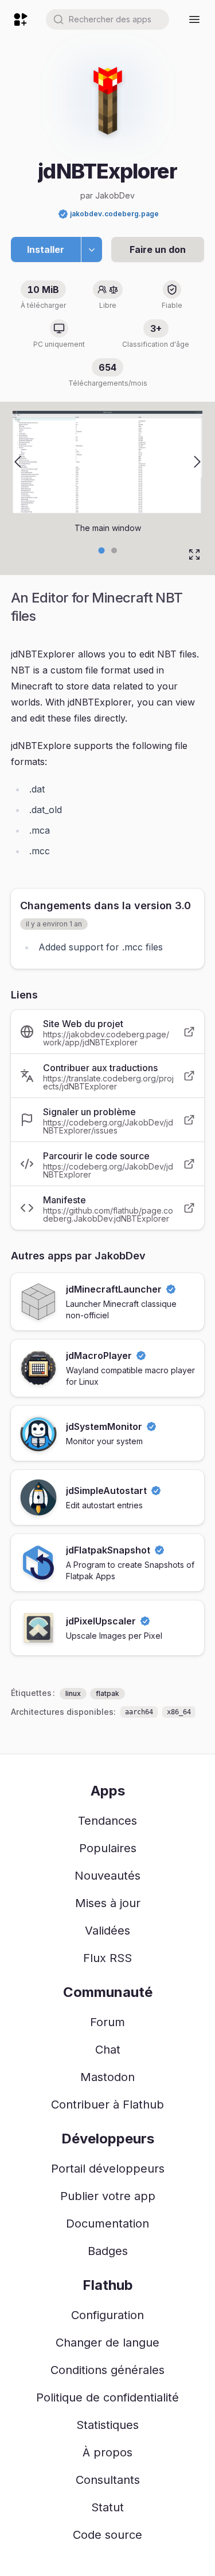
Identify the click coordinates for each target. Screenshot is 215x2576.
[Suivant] (197, 462)
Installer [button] (46, 249)
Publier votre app (108, 2196)
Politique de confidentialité (107, 2397)
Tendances (107, 1821)
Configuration (107, 2315)
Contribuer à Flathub (107, 2105)
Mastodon (107, 2077)
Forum (107, 2022)
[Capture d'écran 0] (101, 550)
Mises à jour (108, 1903)
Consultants (108, 2480)
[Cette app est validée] (63, 214)
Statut (107, 2507)
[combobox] (107, 19)
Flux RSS (107, 1958)
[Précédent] (18, 462)
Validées (107, 1931)
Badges (108, 2251)
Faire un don (158, 249)
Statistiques (107, 2425)
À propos (107, 2452)
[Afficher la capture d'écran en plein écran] (194, 554)
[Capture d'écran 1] (114, 550)
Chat (108, 2050)
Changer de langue (107, 2343)
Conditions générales (107, 2370)
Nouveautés (107, 1876)
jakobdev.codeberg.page (114, 214)
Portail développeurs (108, 2169)
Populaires (108, 1848)
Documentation (107, 2224)
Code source (107, 2535)
